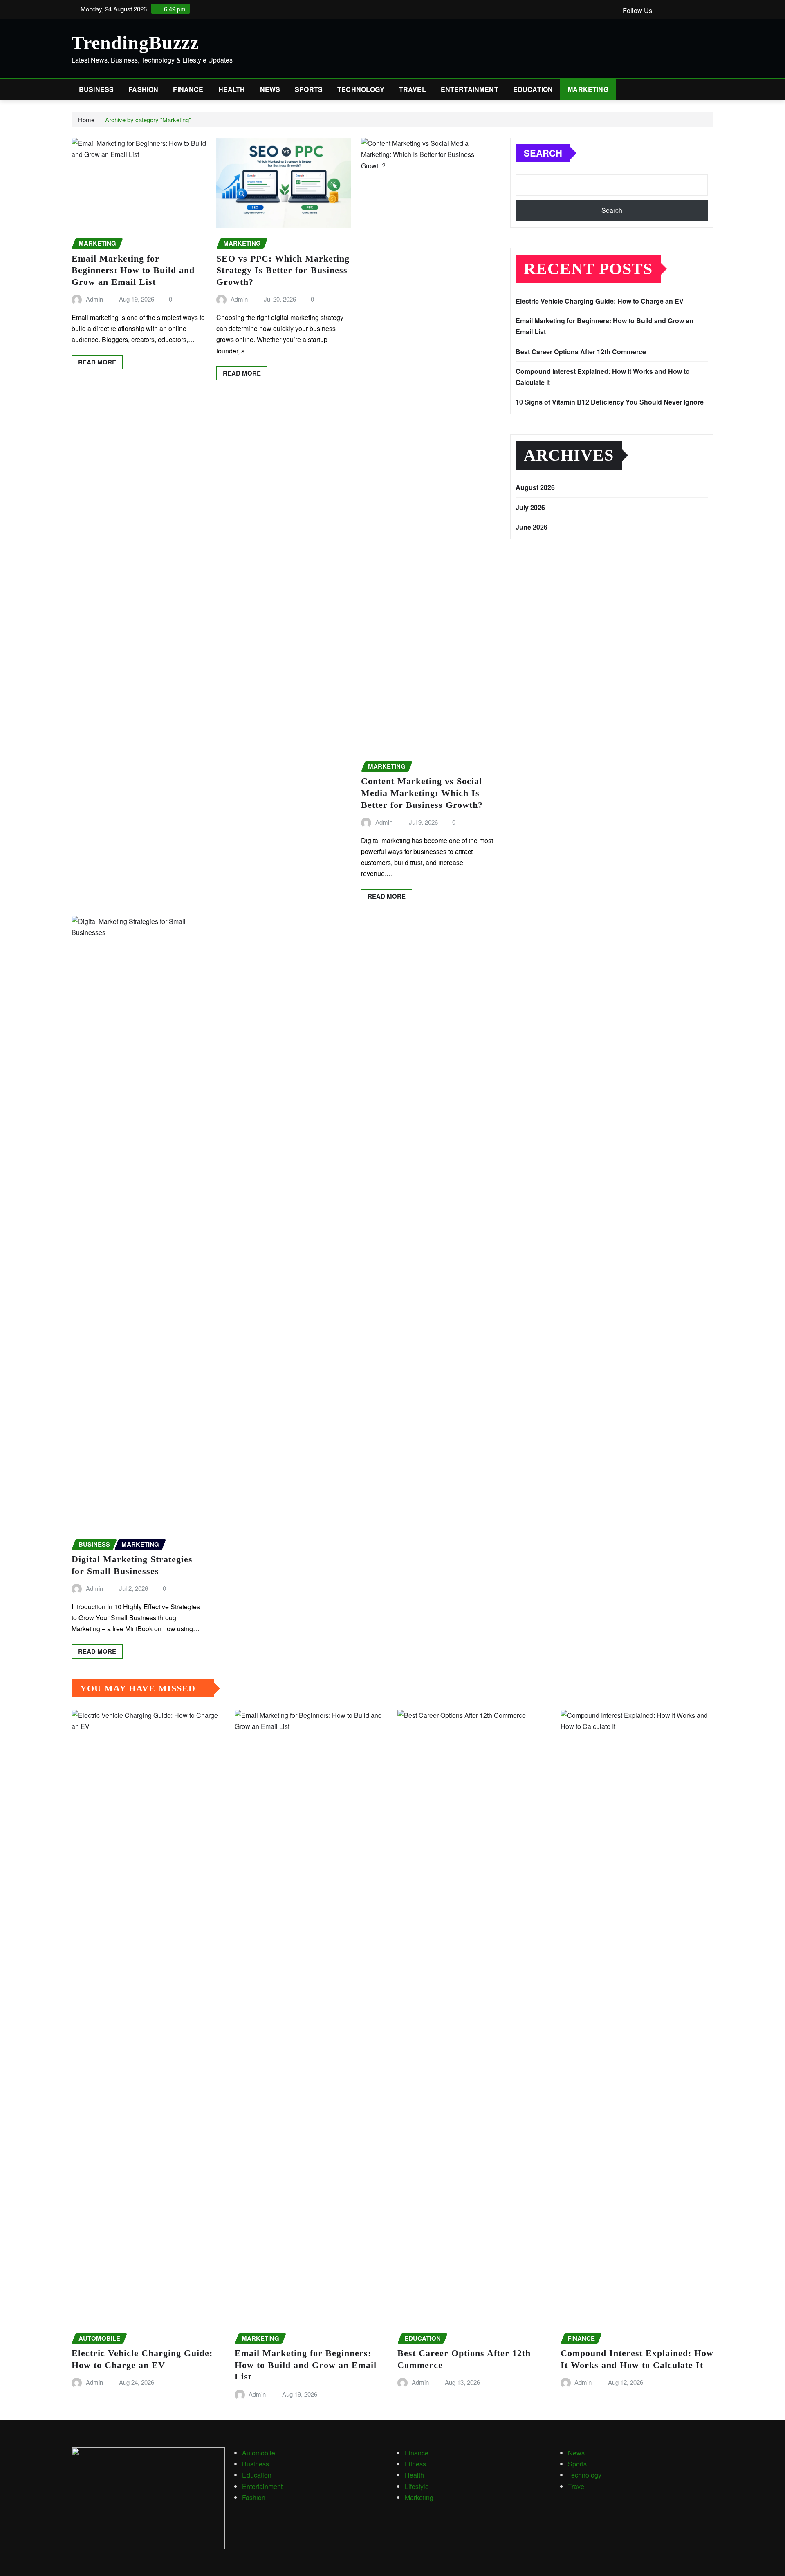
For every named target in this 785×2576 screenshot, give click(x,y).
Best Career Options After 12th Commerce (581, 352)
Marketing (588, 89)
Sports (309, 89)
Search (543, 153)
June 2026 (532, 527)
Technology (361, 89)
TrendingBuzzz (135, 43)
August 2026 (535, 487)
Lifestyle (417, 2486)
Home (86, 120)
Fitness (415, 2464)
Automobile (259, 2453)
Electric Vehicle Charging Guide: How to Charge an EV (600, 301)
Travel (413, 89)
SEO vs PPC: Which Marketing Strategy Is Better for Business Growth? (283, 270)
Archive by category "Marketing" (148, 120)
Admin (94, 299)
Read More (97, 362)
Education (533, 89)
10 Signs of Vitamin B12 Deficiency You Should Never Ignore (610, 402)
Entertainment (470, 89)
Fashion (143, 89)
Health (232, 89)
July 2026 (530, 507)
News (270, 89)
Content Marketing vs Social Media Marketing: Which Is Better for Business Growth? (422, 793)
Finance (188, 89)
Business (96, 89)
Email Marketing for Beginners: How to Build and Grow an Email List (133, 270)
